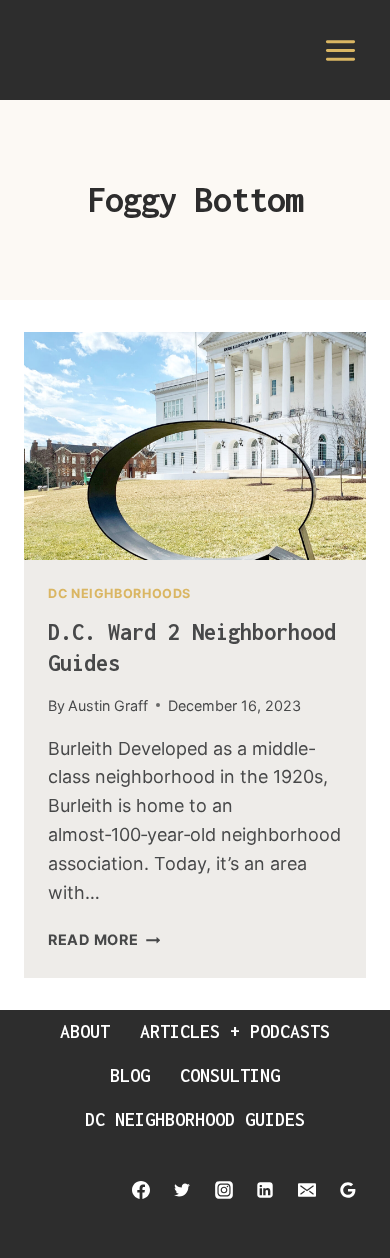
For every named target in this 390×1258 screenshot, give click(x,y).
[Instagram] (224, 1190)
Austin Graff (108, 705)
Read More (104, 939)
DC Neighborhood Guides (195, 1119)
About (85, 1031)
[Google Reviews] (348, 1190)
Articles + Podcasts (235, 1031)
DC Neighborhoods (119, 593)
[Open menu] (340, 50)
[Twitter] (182, 1190)
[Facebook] (141, 1190)
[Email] (307, 1190)
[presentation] (195, 446)
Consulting (230, 1075)
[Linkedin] (265, 1190)
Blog (130, 1075)
